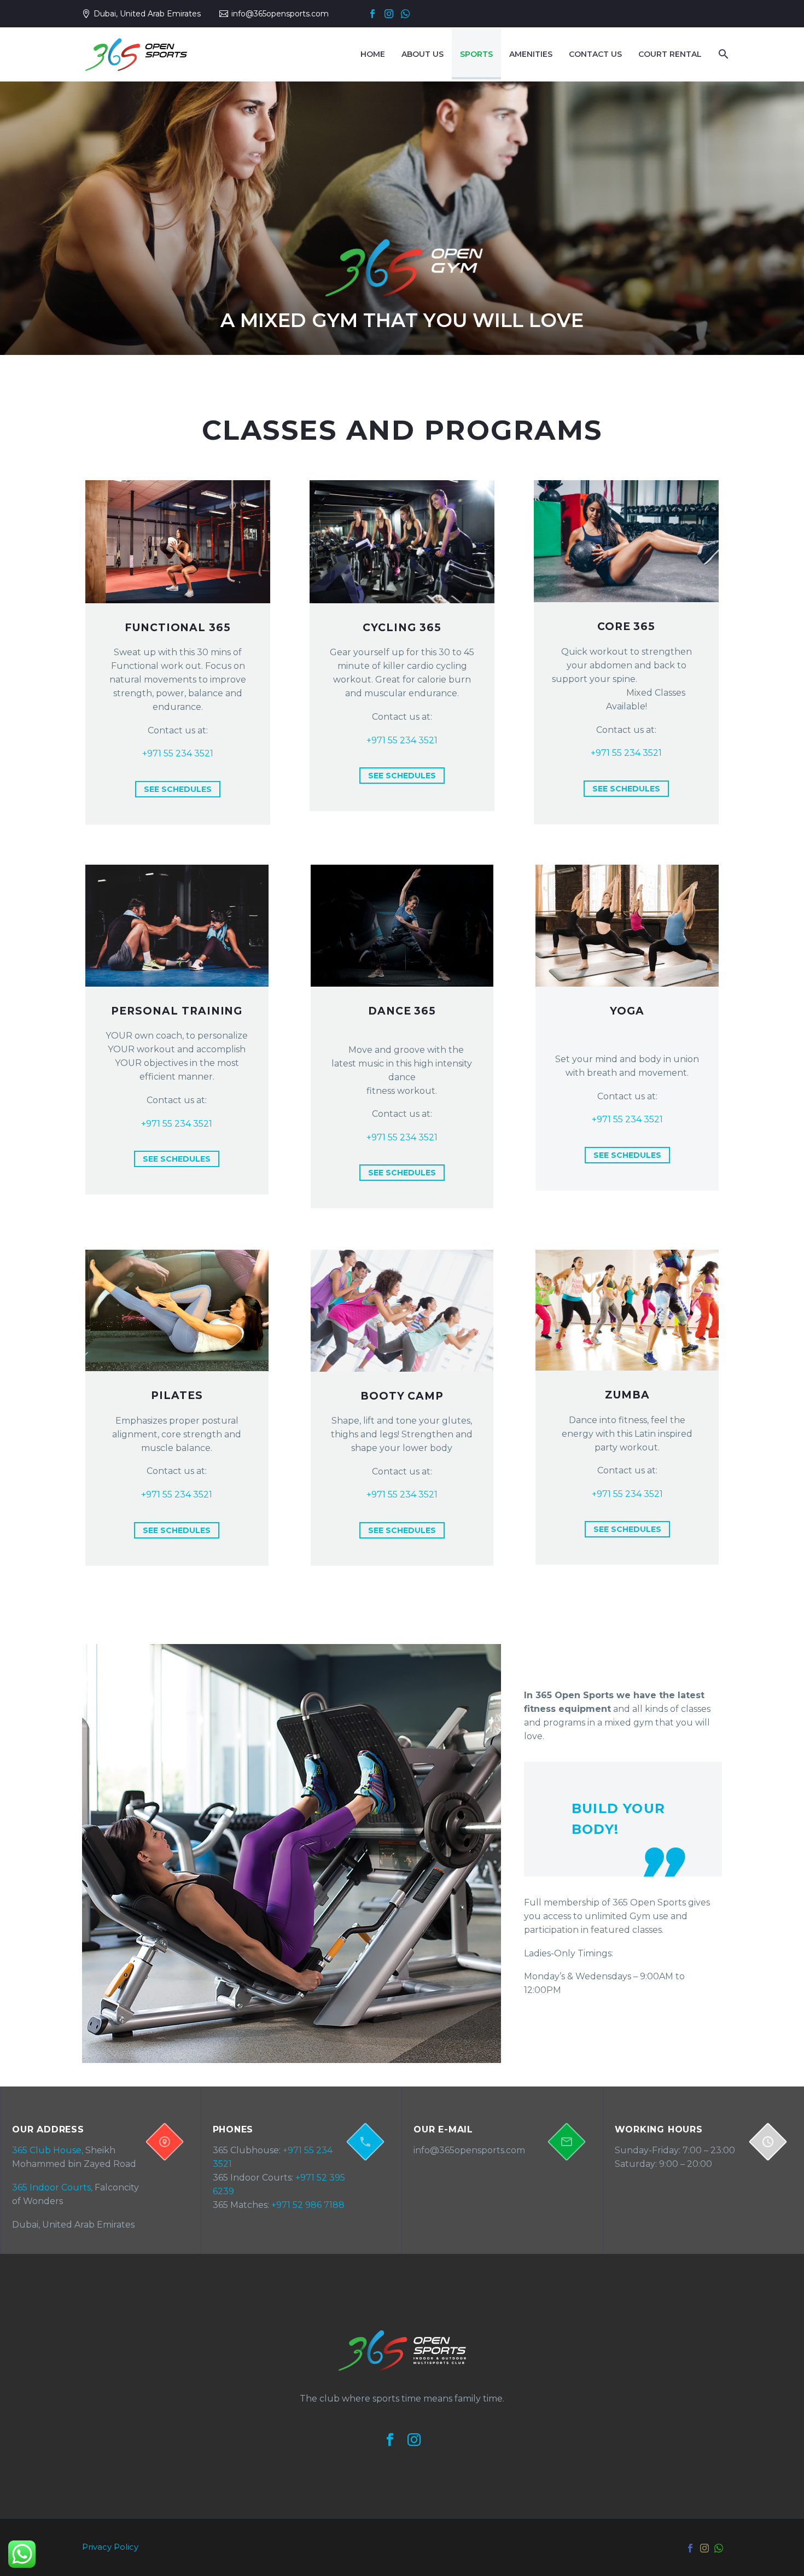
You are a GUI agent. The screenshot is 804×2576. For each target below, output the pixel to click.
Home (373, 54)
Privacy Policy (110, 2547)
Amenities (531, 54)
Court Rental (670, 54)
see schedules (178, 789)
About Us (423, 54)
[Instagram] (389, 14)
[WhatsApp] (405, 14)
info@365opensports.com (280, 14)
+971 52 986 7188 (308, 2205)
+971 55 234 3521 (178, 753)
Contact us (595, 54)
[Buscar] (721, 54)
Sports (476, 54)
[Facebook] (372, 14)
